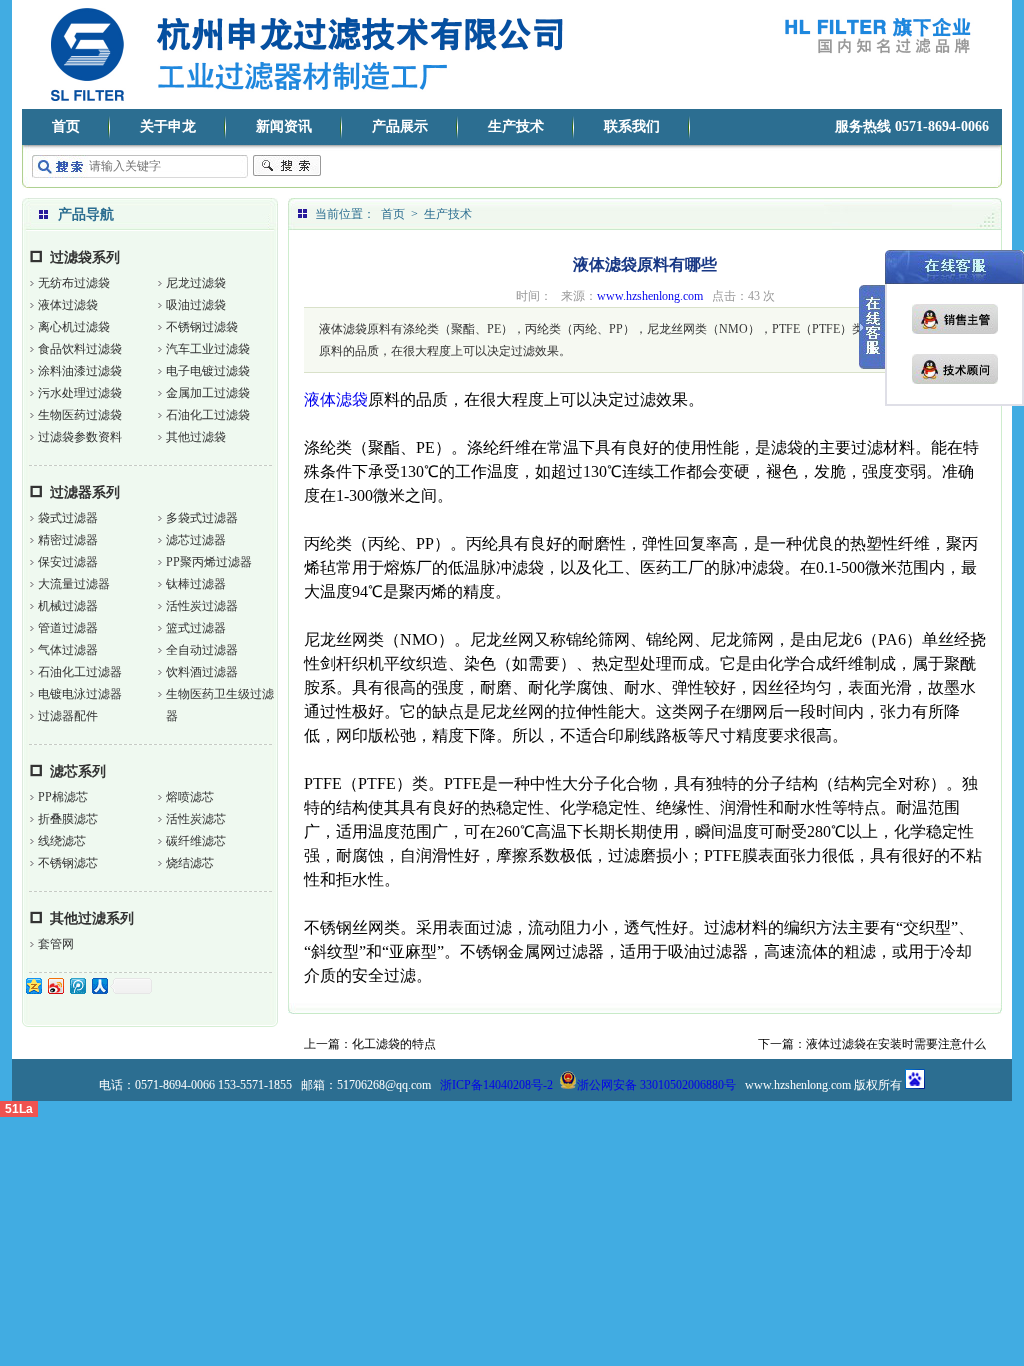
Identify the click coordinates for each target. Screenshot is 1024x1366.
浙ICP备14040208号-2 (496, 1085)
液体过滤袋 (68, 305)
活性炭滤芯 (196, 819)
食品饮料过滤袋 (80, 349)
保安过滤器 (68, 562)
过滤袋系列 (85, 257)
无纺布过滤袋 (74, 283)
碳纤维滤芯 (196, 841)
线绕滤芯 (62, 841)
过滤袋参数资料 (80, 437)
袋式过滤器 (68, 518)
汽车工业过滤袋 (208, 349)
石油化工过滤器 (80, 672)
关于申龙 (168, 126)
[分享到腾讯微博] (77, 985)
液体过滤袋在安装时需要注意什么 (896, 1044)
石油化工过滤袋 (208, 415)
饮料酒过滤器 (202, 672)
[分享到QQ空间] (33, 985)
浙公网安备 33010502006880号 (656, 1085)
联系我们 (632, 126)
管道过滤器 (68, 628)
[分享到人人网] (99, 985)
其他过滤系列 (92, 918)
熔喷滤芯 (190, 797)
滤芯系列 (78, 771)
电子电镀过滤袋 (208, 371)
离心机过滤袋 (74, 327)
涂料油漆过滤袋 (80, 371)
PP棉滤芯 (63, 797)
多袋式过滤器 (202, 518)
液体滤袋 (336, 399)
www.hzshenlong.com (650, 296)
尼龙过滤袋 (196, 283)
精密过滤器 (68, 540)
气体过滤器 (68, 650)
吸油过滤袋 (196, 305)
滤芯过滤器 (196, 540)
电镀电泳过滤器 (80, 694)
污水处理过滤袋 (80, 393)
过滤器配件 (68, 716)
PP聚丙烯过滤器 (209, 562)
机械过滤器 (68, 606)
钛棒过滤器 (196, 584)
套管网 (56, 944)
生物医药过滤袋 (80, 415)
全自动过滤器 (202, 650)
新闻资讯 (284, 126)
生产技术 (516, 126)
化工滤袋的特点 (394, 1044)
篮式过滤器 (196, 628)
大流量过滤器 (74, 584)
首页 (66, 126)
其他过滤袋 (196, 437)
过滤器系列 (85, 492)
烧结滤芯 (190, 863)
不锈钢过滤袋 (202, 327)
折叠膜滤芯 (68, 819)
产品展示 (400, 126)
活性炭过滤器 (202, 606)
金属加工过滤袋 (208, 393)
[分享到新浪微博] (55, 985)
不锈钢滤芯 (68, 863)
